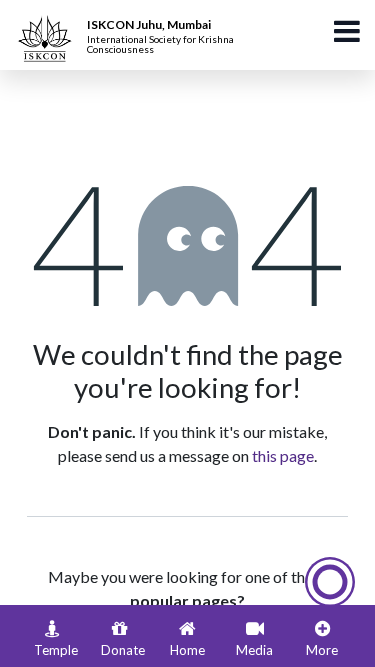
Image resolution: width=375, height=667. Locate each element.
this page (283, 455)
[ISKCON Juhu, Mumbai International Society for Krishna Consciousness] (48, 25)
